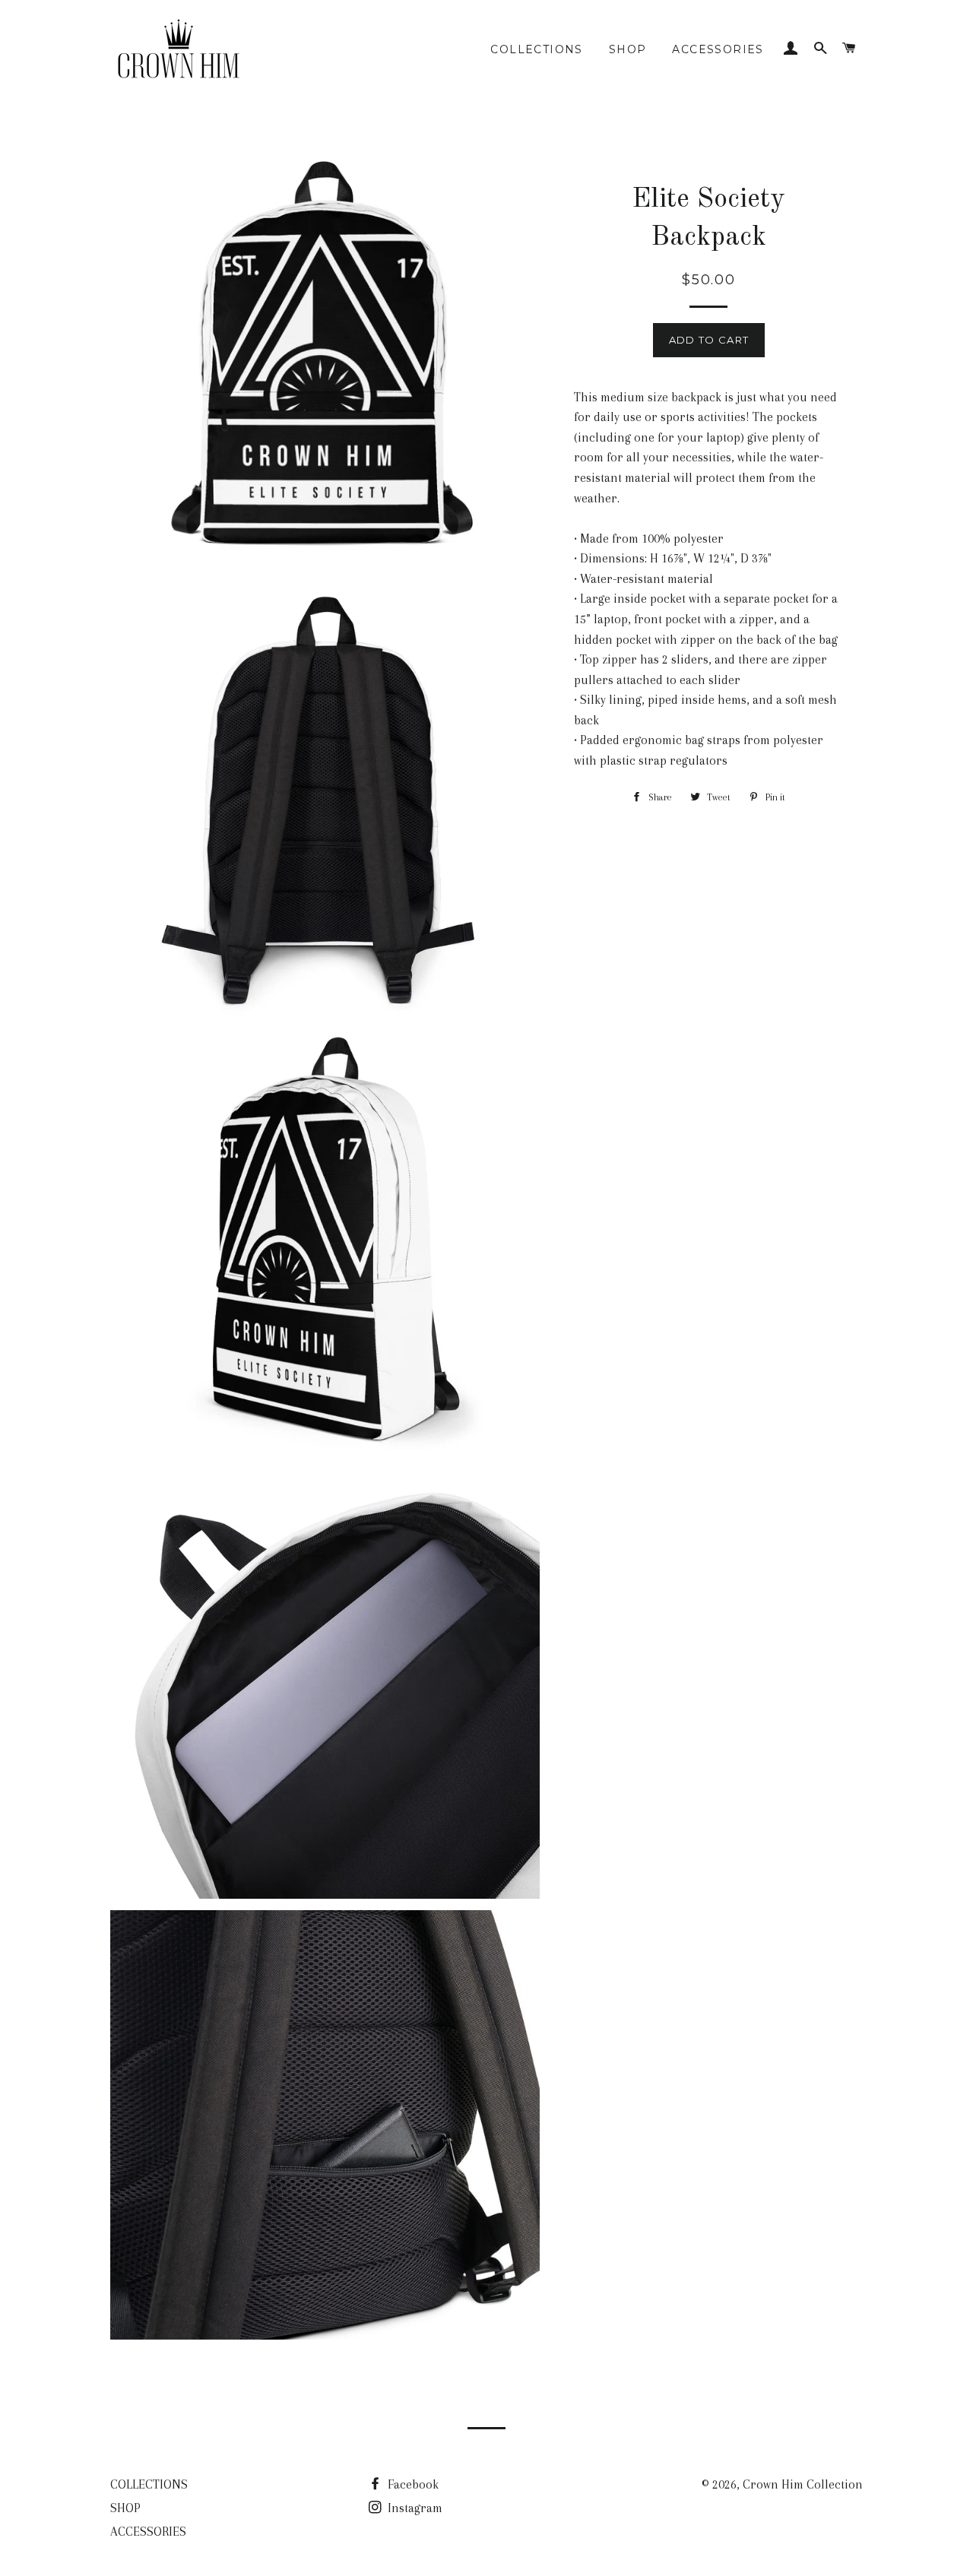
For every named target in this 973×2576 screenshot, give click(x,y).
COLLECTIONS (536, 49)
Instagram (414, 2508)
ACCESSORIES (718, 49)
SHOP (628, 49)
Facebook (412, 2484)
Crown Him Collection (803, 2484)
